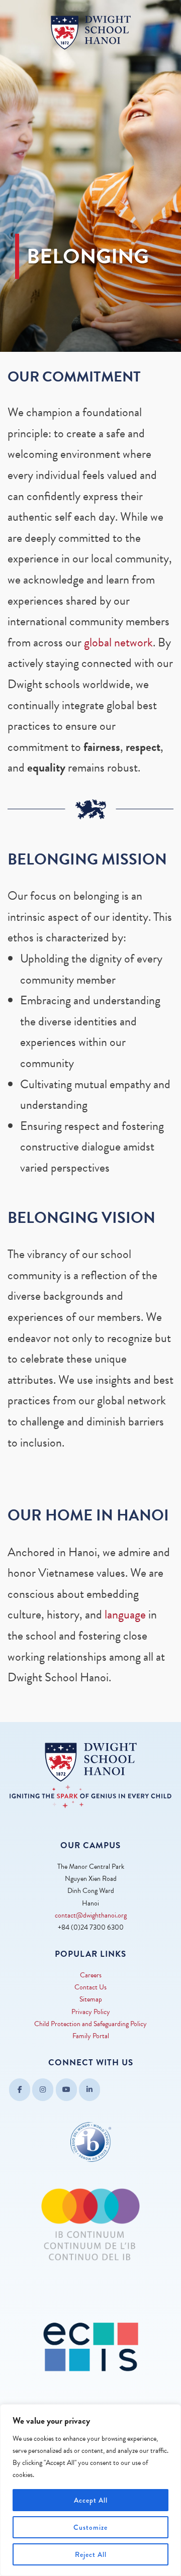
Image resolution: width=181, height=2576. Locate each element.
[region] (90, 2490)
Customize (90, 2527)
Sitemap (91, 1999)
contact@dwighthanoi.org (91, 1915)
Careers (91, 1975)
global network (118, 642)
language (125, 1614)
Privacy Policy (91, 2012)
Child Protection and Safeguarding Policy (90, 2024)
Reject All (91, 2554)
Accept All (91, 2500)
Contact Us (90, 1987)
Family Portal (91, 2036)
